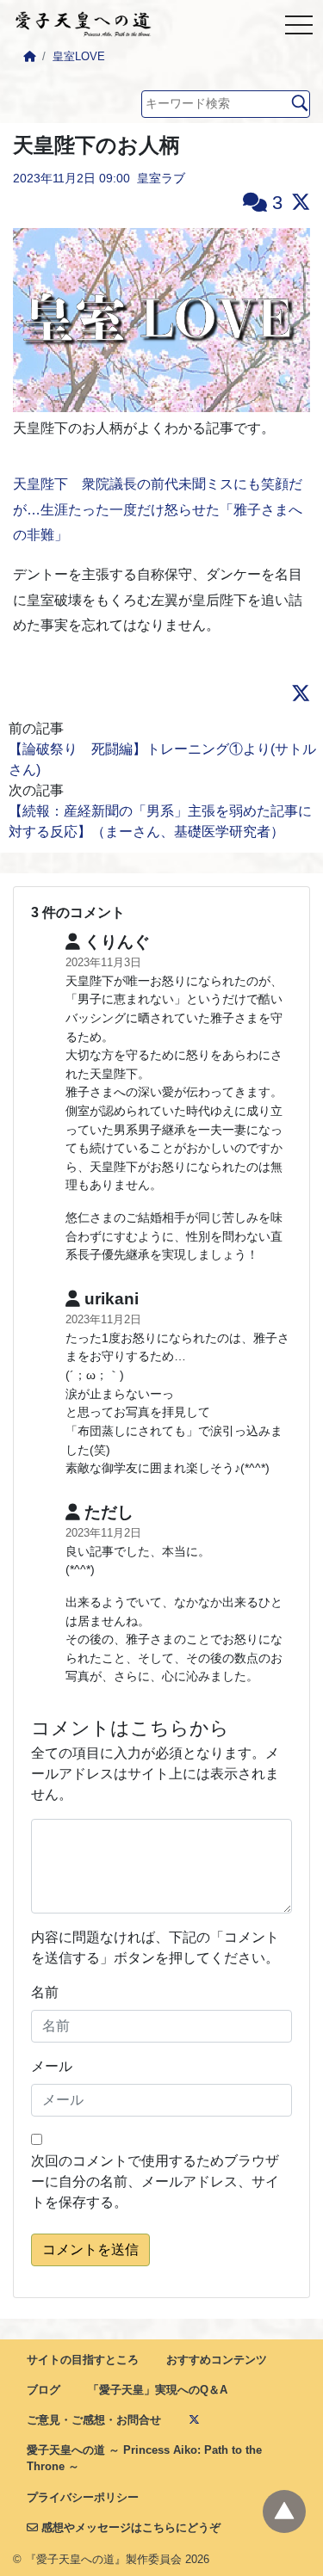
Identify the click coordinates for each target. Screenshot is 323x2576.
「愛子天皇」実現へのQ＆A (158, 2390)
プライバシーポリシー (83, 2497)
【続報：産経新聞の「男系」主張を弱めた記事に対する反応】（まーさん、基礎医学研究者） (160, 821)
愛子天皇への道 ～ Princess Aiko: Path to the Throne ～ (144, 2458)
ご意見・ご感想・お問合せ (94, 2420)
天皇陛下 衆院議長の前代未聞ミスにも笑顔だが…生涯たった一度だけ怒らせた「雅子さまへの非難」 (158, 509)
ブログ (43, 2390)
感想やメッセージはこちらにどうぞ (129, 2527)
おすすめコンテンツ (217, 2360)
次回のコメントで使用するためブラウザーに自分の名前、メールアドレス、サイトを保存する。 (155, 2182)
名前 (45, 1992)
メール (52, 2066)
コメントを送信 (90, 2249)
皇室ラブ (161, 178)
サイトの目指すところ (83, 2360)
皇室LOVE (79, 56)
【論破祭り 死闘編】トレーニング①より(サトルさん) (162, 759)
